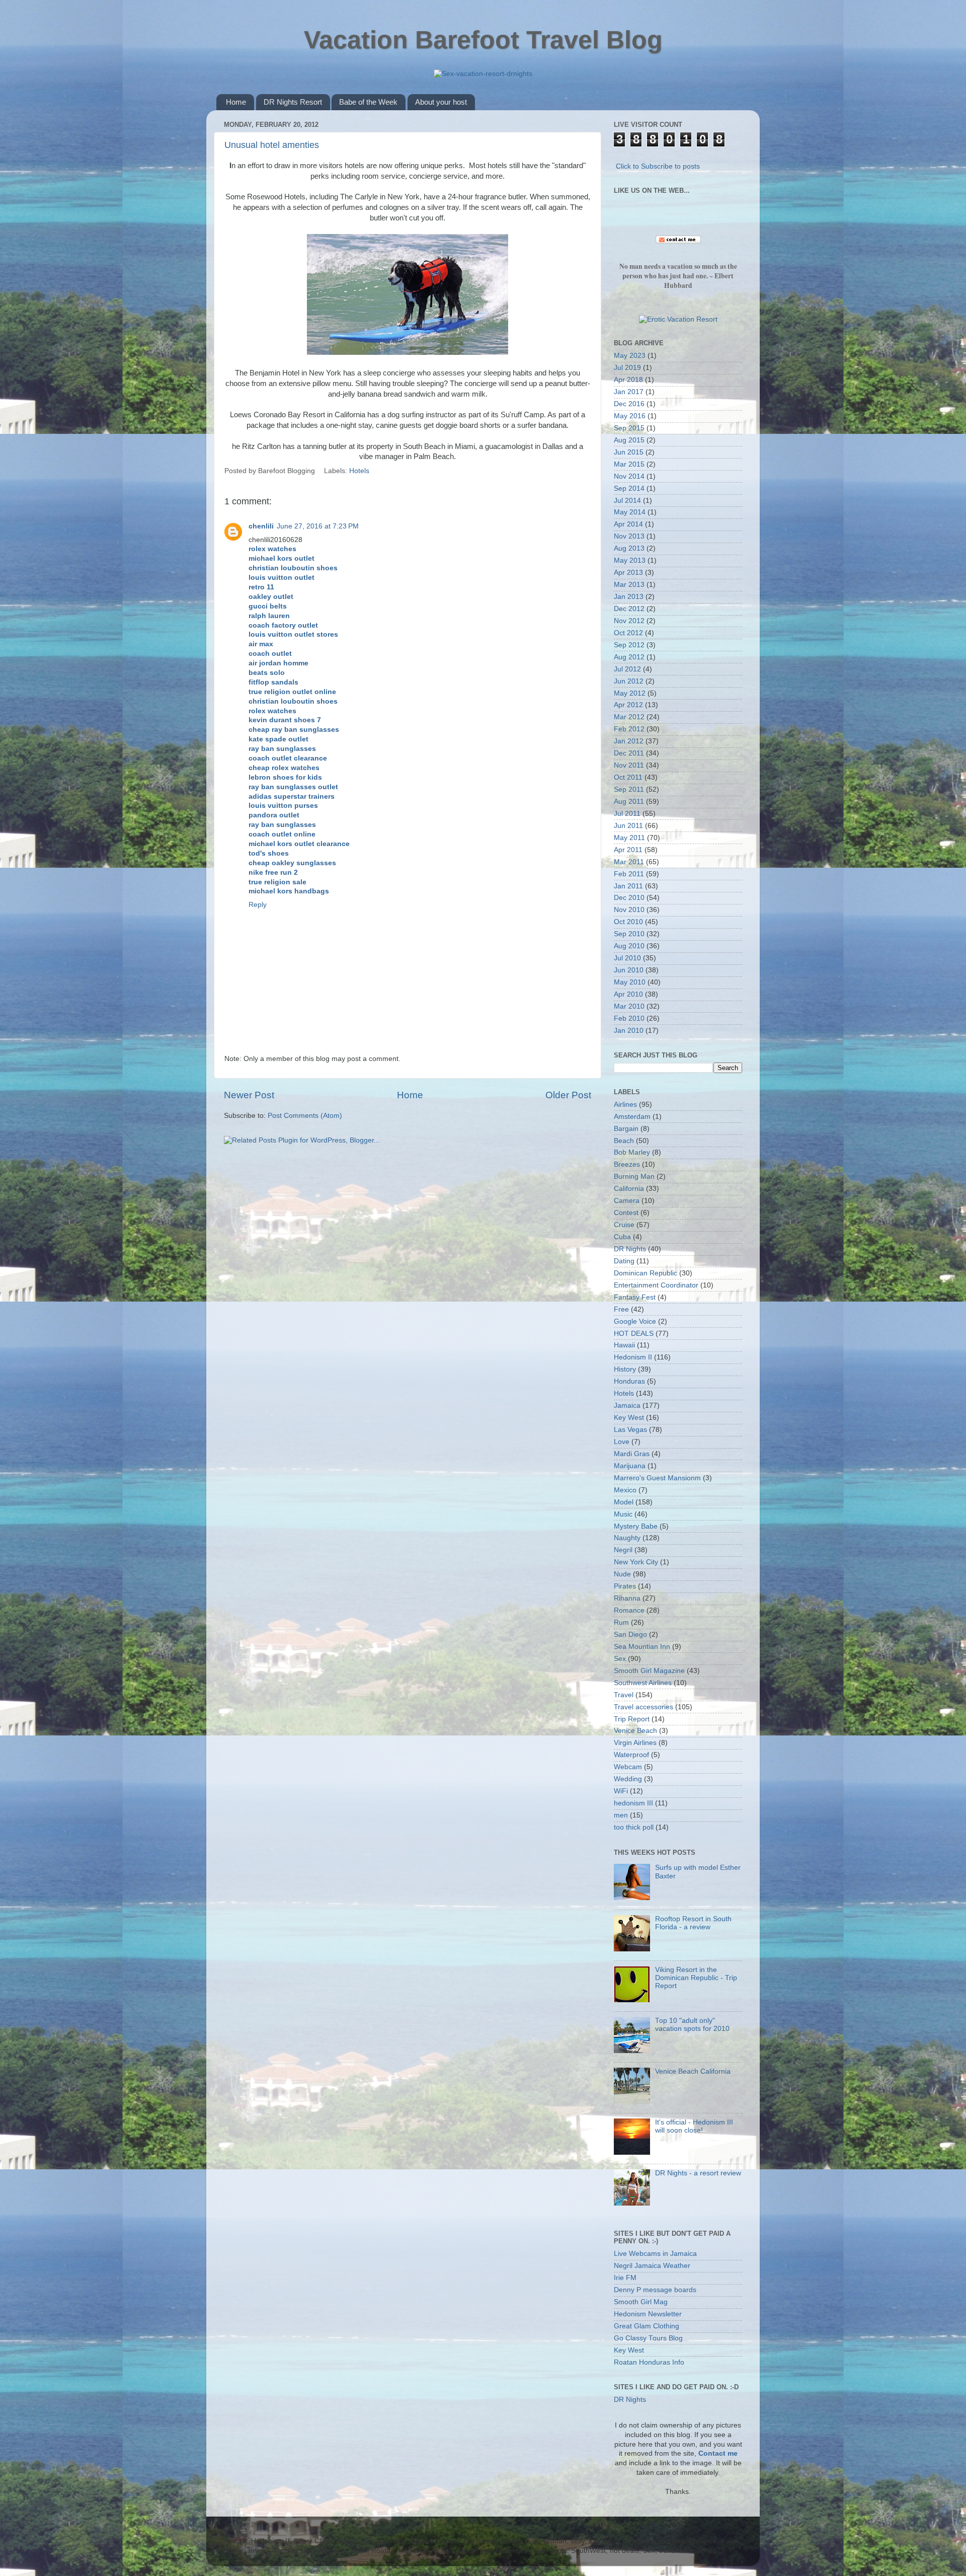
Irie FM (625, 2278)
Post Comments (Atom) (305, 1116)
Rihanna (627, 1598)
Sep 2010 (629, 934)
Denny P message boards (655, 2290)
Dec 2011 (629, 753)
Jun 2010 (629, 970)
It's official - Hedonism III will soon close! (694, 2126)
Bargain (626, 1129)
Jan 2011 (628, 886)
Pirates (625, 1586)
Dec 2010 (629, 898)
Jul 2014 (627, 501)
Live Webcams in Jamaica (655, 2254)
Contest (626, 1213)
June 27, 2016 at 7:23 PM (318, 526)
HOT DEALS (634, 1334)
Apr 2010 (628, 994)
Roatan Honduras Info (649, 2362)
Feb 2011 (629, 874)
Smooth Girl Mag (641, 2302)
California (629, 1189)
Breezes (627, 1164)
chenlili (261, 526)
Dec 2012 (629, 609)
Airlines (625, 1105)
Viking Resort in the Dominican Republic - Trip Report (696, 1978)
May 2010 (630, 982)
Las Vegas (630, 1430)
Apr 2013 (628, 573)
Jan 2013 (629, 597)
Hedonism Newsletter (648, 2314)
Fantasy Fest (635, 1297)
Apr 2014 (628, 524)
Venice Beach (635, 1731)
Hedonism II (633, 1357)
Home (236, 102)
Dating (624, 1261)
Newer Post (249, 1095)
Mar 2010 (629, 1006)
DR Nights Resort (293, 102)
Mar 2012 (629, 717)
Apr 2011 (628, 850)
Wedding (628, 1779)
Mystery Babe (636, 1526)
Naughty (627, 1538)
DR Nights (630, 1249)
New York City (636, 1562)
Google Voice (635, 1321)
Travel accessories (643, 1707)
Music (623, 1514)
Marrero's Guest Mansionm (657, 1478)
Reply (258, 905)
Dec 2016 (629, 404)
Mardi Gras (632, 1454)
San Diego (630, 1635)
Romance (629, 1610)
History (625, 1369)
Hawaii (624, 1345)
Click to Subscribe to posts (658, 166)
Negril (623, 1550)
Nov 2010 (629, 910)
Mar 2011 (629, 862)
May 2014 (630, 512)
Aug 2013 (629, 548)
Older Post (568, 1095)
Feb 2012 (629, 729)
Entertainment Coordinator (656, 1285)
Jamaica (627, 1406)
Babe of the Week (368, 102)
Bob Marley (632, 1152)
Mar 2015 (629, 464)
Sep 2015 (629, 428)
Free (621, 1309)
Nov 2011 (629, 765)
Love (622, 1442)
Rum (621, 1622)
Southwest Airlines (643, 1683)
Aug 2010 (629, 946)
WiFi (621, 1791)
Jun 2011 (628, 826)
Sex (620, 1659)
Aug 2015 (629, 440)
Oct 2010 (628, 922)
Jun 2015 (629, 452)
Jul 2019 (627, 368)
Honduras (629, 1381)
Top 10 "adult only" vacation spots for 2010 (692, 2025)
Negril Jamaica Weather (652, 2266)
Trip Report (632, 1719)
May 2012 (630, 693)
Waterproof (631, 1755)
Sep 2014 (629, 488)
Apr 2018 (628, 380)
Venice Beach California (693, 2071)
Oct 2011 (628, 777)
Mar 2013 (629, 585)
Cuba (622, 1237)
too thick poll (634, 1827)
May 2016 (630, 416)
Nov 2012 (629, 621)
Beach (624, 1141)
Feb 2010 (629, 1018)
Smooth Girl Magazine (649, 1671)
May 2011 (629, 838)
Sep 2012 (629, 645)
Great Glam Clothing (647, 2326)
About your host (441, 102)
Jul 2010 (627, 958)
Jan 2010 (629, 1031)
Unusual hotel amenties (272, 145)
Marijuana (630, 1466)
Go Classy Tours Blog (648, 2338)
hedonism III (633, 1803)
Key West (629, 1418)
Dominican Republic (646, 1273)
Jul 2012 (627, 669)
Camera (627, 1201)
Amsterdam (632, 1117)
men (621, 1815)
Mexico (625, 1490)
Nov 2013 (629, 536)
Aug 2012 (629, 657)
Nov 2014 (629, 476)
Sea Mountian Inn (642, 1647)
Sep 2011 (629, 789)
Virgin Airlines (635, 1743)
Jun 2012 (629, 681)
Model (624, 1502)
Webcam (628, 1767)
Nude (622, 1574)
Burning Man (634, 1177)
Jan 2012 (629, 741)
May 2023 (630, 356)
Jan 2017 (629, 392)
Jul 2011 (627, 814)
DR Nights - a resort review (698, 2173)
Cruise (624, 1225)
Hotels (359, 471)
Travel (624, 1695)
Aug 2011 (629, 802)
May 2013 (630, 560)
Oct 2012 (628, 633)
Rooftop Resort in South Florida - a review (693, 1923)
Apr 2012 (628, 705)
